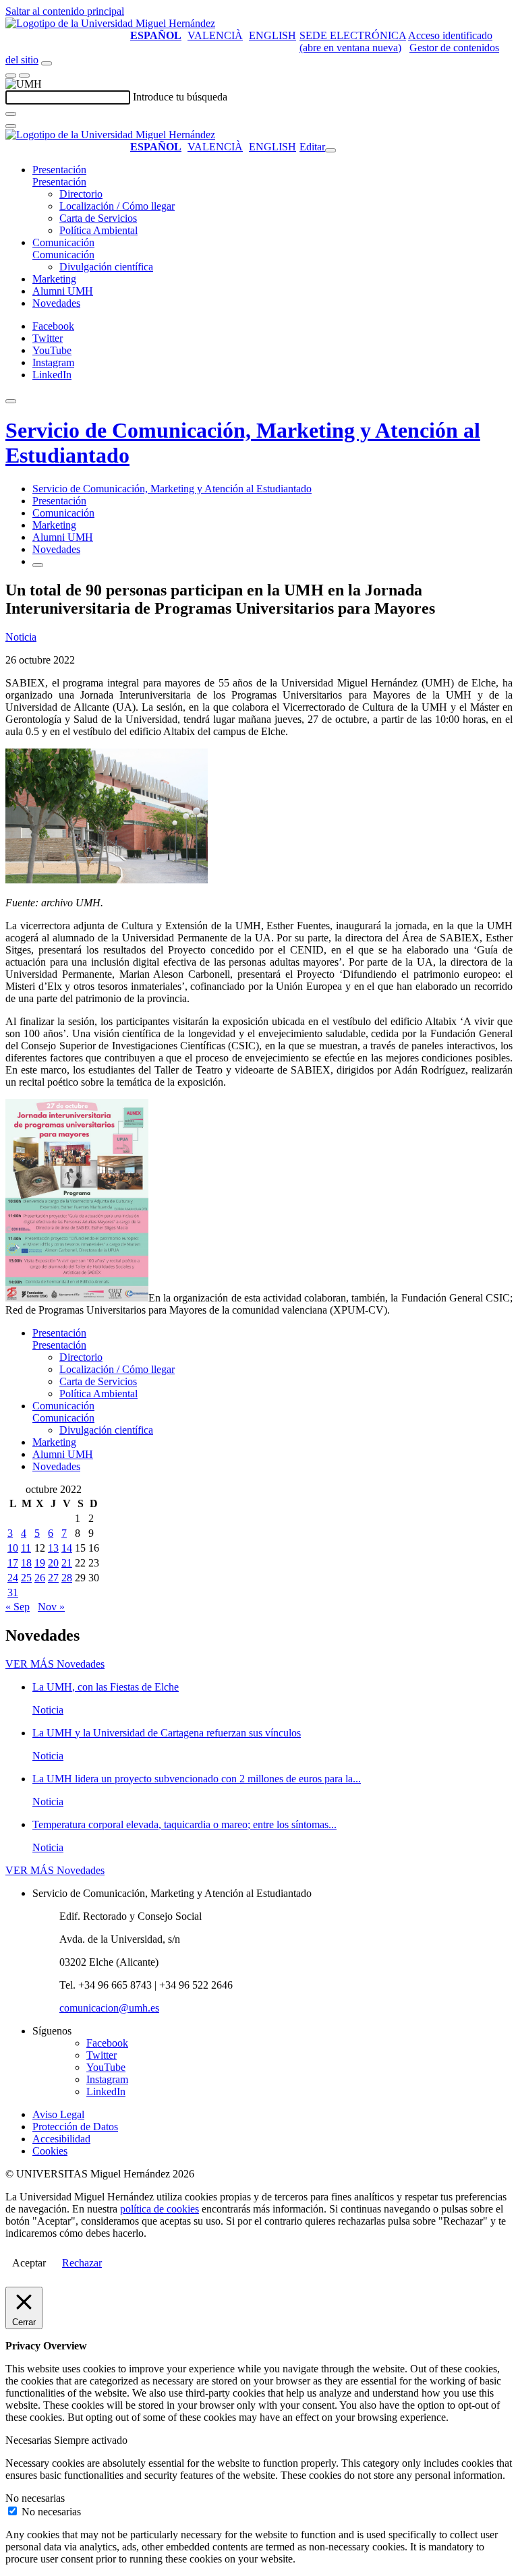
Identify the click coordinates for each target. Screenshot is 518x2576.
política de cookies (160, 2209)
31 (13, 1592)
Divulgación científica (106, 267)
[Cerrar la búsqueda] (11, 126)
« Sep (18, 1607)
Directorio (81, 194)
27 (53, 1578)
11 (26, 1548)
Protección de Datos (75, 2127)
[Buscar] (11, 114)
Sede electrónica (353, 35)
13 (53, 1548)
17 (13, 1563)
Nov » (51, 1607)
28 (67, 1578)
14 (67, 1548)
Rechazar (82, 2263)
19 (40, 1563)
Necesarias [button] (30, 2440)
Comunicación (63, 242)
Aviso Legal (58, 2114)
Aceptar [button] (29, 2263)
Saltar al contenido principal (65, 11)
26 (40, 1578)
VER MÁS (55, 1664)
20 (53, 1563)
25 (26, 1578)
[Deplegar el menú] (38, 565)
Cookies (50, 2151)
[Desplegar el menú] (24, 76)
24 (13, 1578)
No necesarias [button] (35, 2498)
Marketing (54, 279)
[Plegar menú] (330, 150)
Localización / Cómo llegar (117, 206)
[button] (59, 182)
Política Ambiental (98, 230)
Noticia (21, 637)
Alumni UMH (63, 291)
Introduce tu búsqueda (180, 97)
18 (26, 1563)
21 (67, 1563)
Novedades (56, 303)
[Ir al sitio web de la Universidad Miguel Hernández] (110, 23)
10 (13, 1548)
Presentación (59, 170)
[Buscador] (47, 63)
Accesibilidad (61, 2139)
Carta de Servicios (98, 218)
